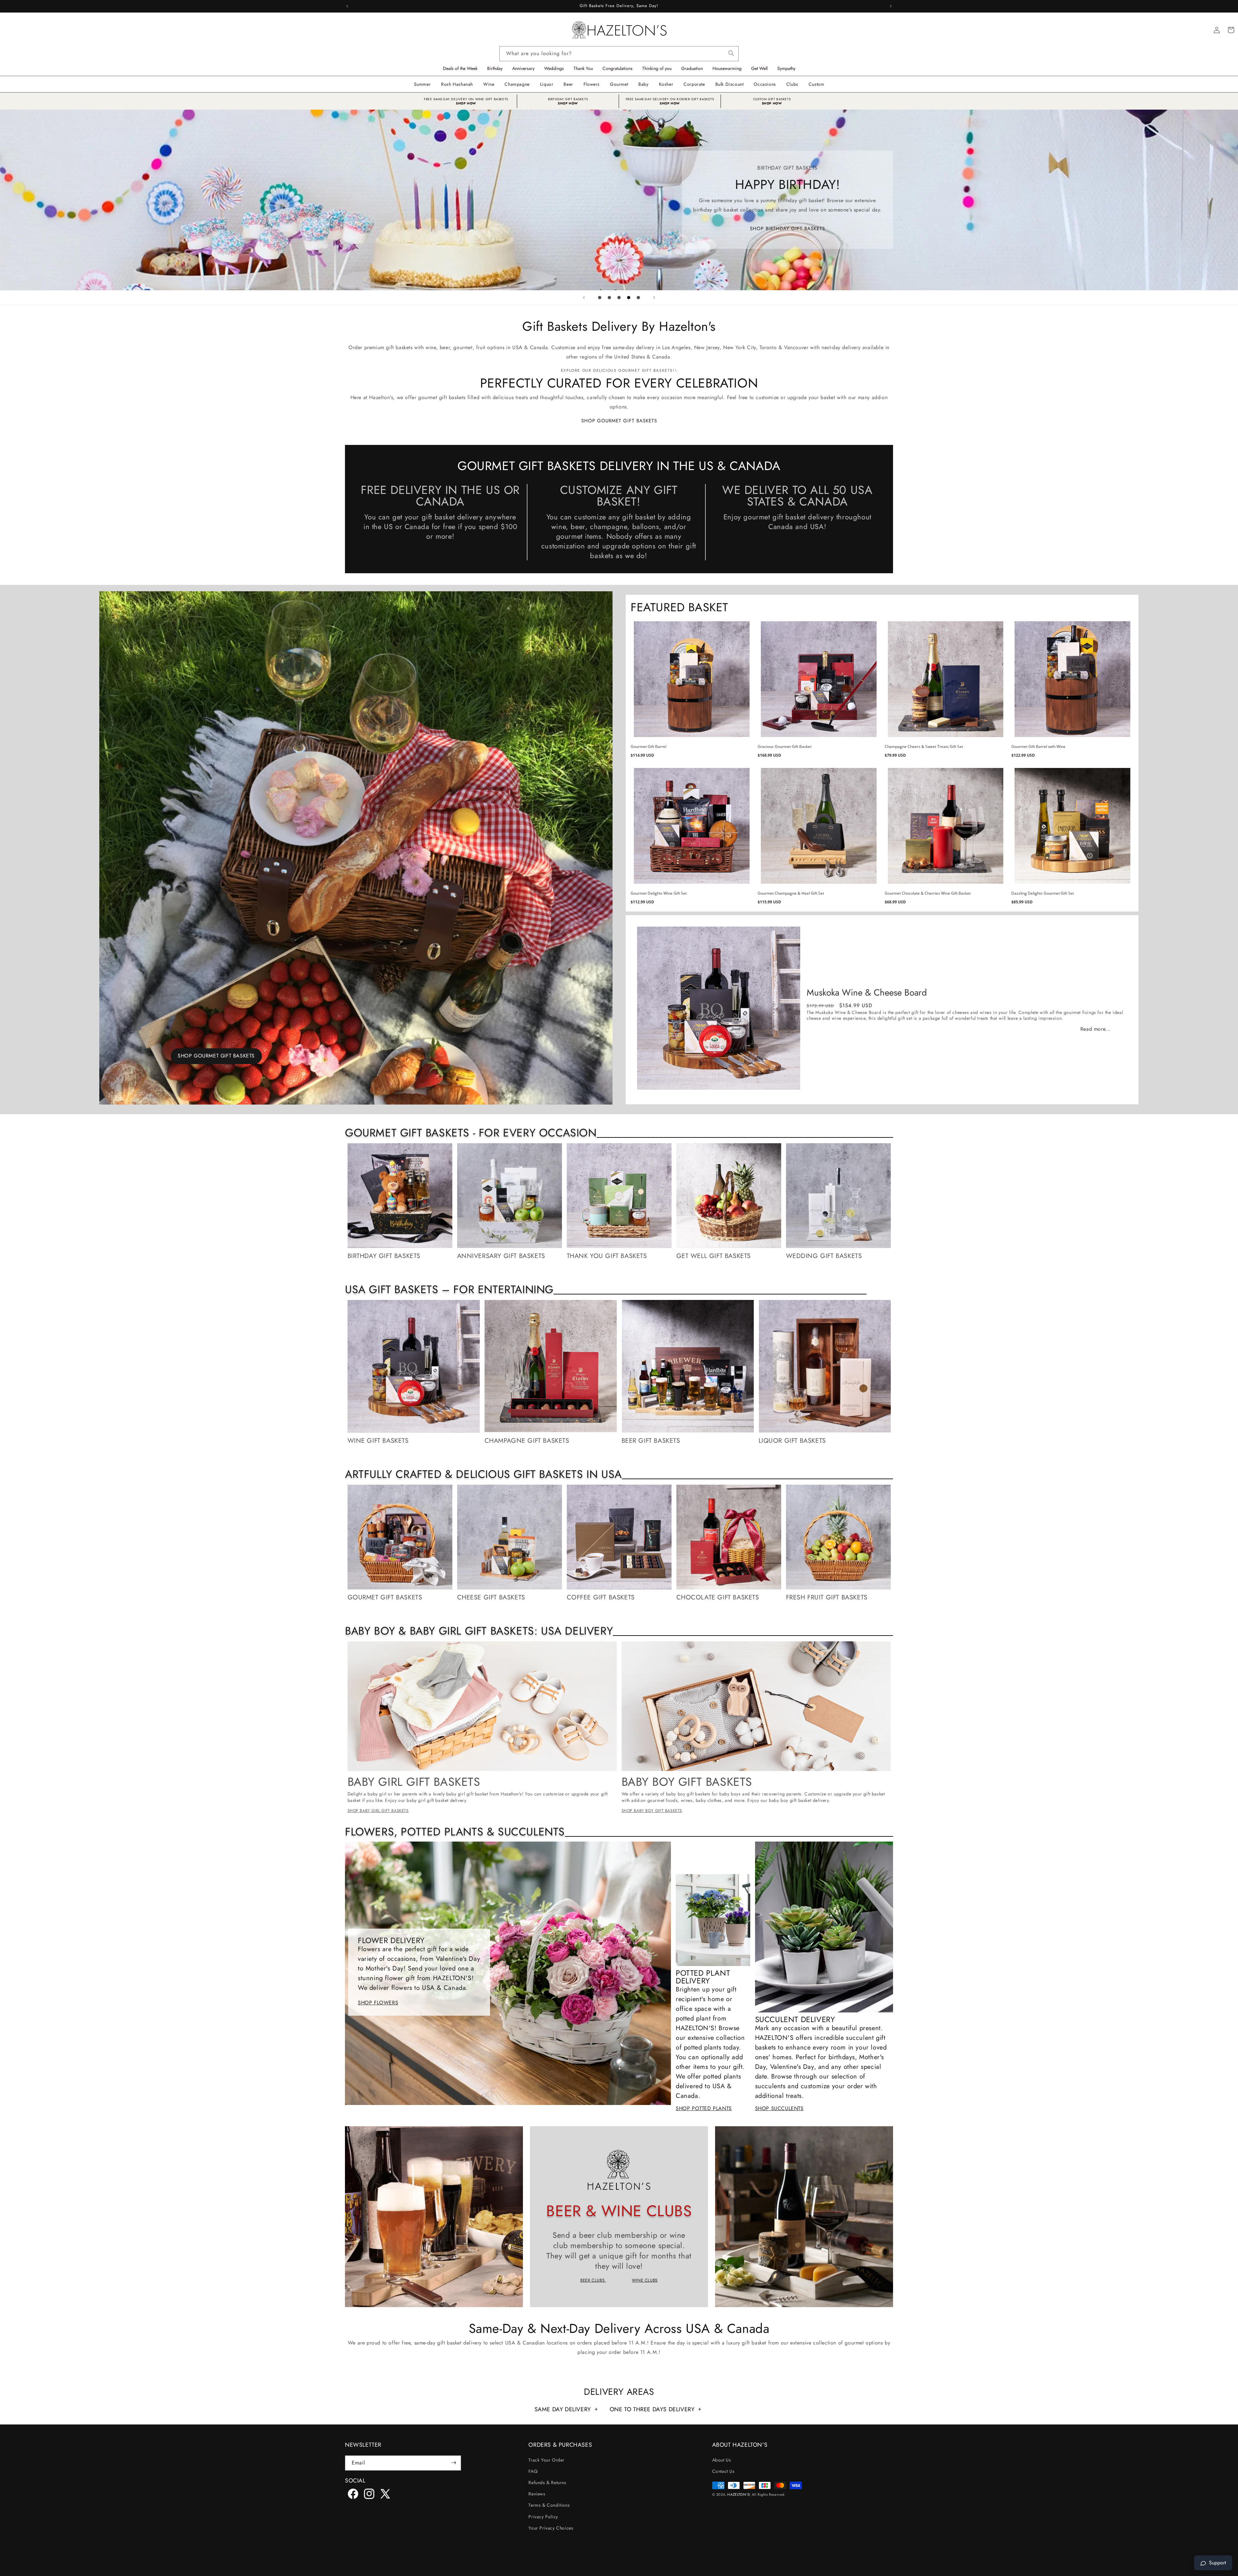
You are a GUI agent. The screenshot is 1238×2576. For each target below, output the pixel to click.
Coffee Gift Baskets (601, 1598)
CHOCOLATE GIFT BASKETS (718, 1598)
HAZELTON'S (738, 2494)
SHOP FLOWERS (378, 2003)
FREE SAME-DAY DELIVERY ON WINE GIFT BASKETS (466, 99)
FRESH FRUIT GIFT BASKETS (827, 1598)
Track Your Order (546, 2460)
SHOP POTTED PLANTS (704, 2108)
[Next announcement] (891, 6)
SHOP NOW (466, 103)
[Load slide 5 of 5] (638, 298)
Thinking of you (657, 68)
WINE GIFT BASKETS (378, 1441)
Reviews (537, 2494)
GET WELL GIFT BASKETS (714, 1256)
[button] (489, 84)
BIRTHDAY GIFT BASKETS (568, 99)
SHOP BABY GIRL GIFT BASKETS (378, 1811)
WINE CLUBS (645, 2280)
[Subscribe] (454, 2463)
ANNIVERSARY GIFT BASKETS (501, 1256)
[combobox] (619, 54)
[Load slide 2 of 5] (609, 298)
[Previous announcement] (347, 6)
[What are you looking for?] (731, 52)
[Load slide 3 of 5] (619, 298)
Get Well (759, 68)
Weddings (554, 68)
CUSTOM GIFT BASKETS (772, 99)
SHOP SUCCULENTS (779, 2108)
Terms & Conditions (549, 2505)
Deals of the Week (460, 68)
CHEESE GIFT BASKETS (491, 1598)
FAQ (533, 2471)
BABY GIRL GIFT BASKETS (414, 1782)
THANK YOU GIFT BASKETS (607, 1256)
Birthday (495, 68)
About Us (722, 2460)
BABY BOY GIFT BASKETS (687, 1782)
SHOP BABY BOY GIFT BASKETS (652, 1811)
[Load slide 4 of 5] (629, 298)
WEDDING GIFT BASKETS (824, 1256)
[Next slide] (654, 298)
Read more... (1096, 1029)
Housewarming (727, 68)
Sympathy (786, 68)
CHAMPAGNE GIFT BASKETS (527, 1441)
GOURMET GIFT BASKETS (385, 1598)
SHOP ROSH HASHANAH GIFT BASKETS (619, 237)
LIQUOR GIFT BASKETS (792, 1441)
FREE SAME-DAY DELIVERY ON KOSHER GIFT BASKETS (670, 99)
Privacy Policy (543, 2516)
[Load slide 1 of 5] (600, 298)
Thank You (583, 68)
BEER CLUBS (593, 2280)
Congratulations (618, 68)
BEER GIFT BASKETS (651, 1441)
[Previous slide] (584, 298)
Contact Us (723, 2471)
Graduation (692, 68)
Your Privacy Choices (551, 2528)
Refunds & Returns (547, 2482)
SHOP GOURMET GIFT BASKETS (619, 421)
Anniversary (523, 68)
